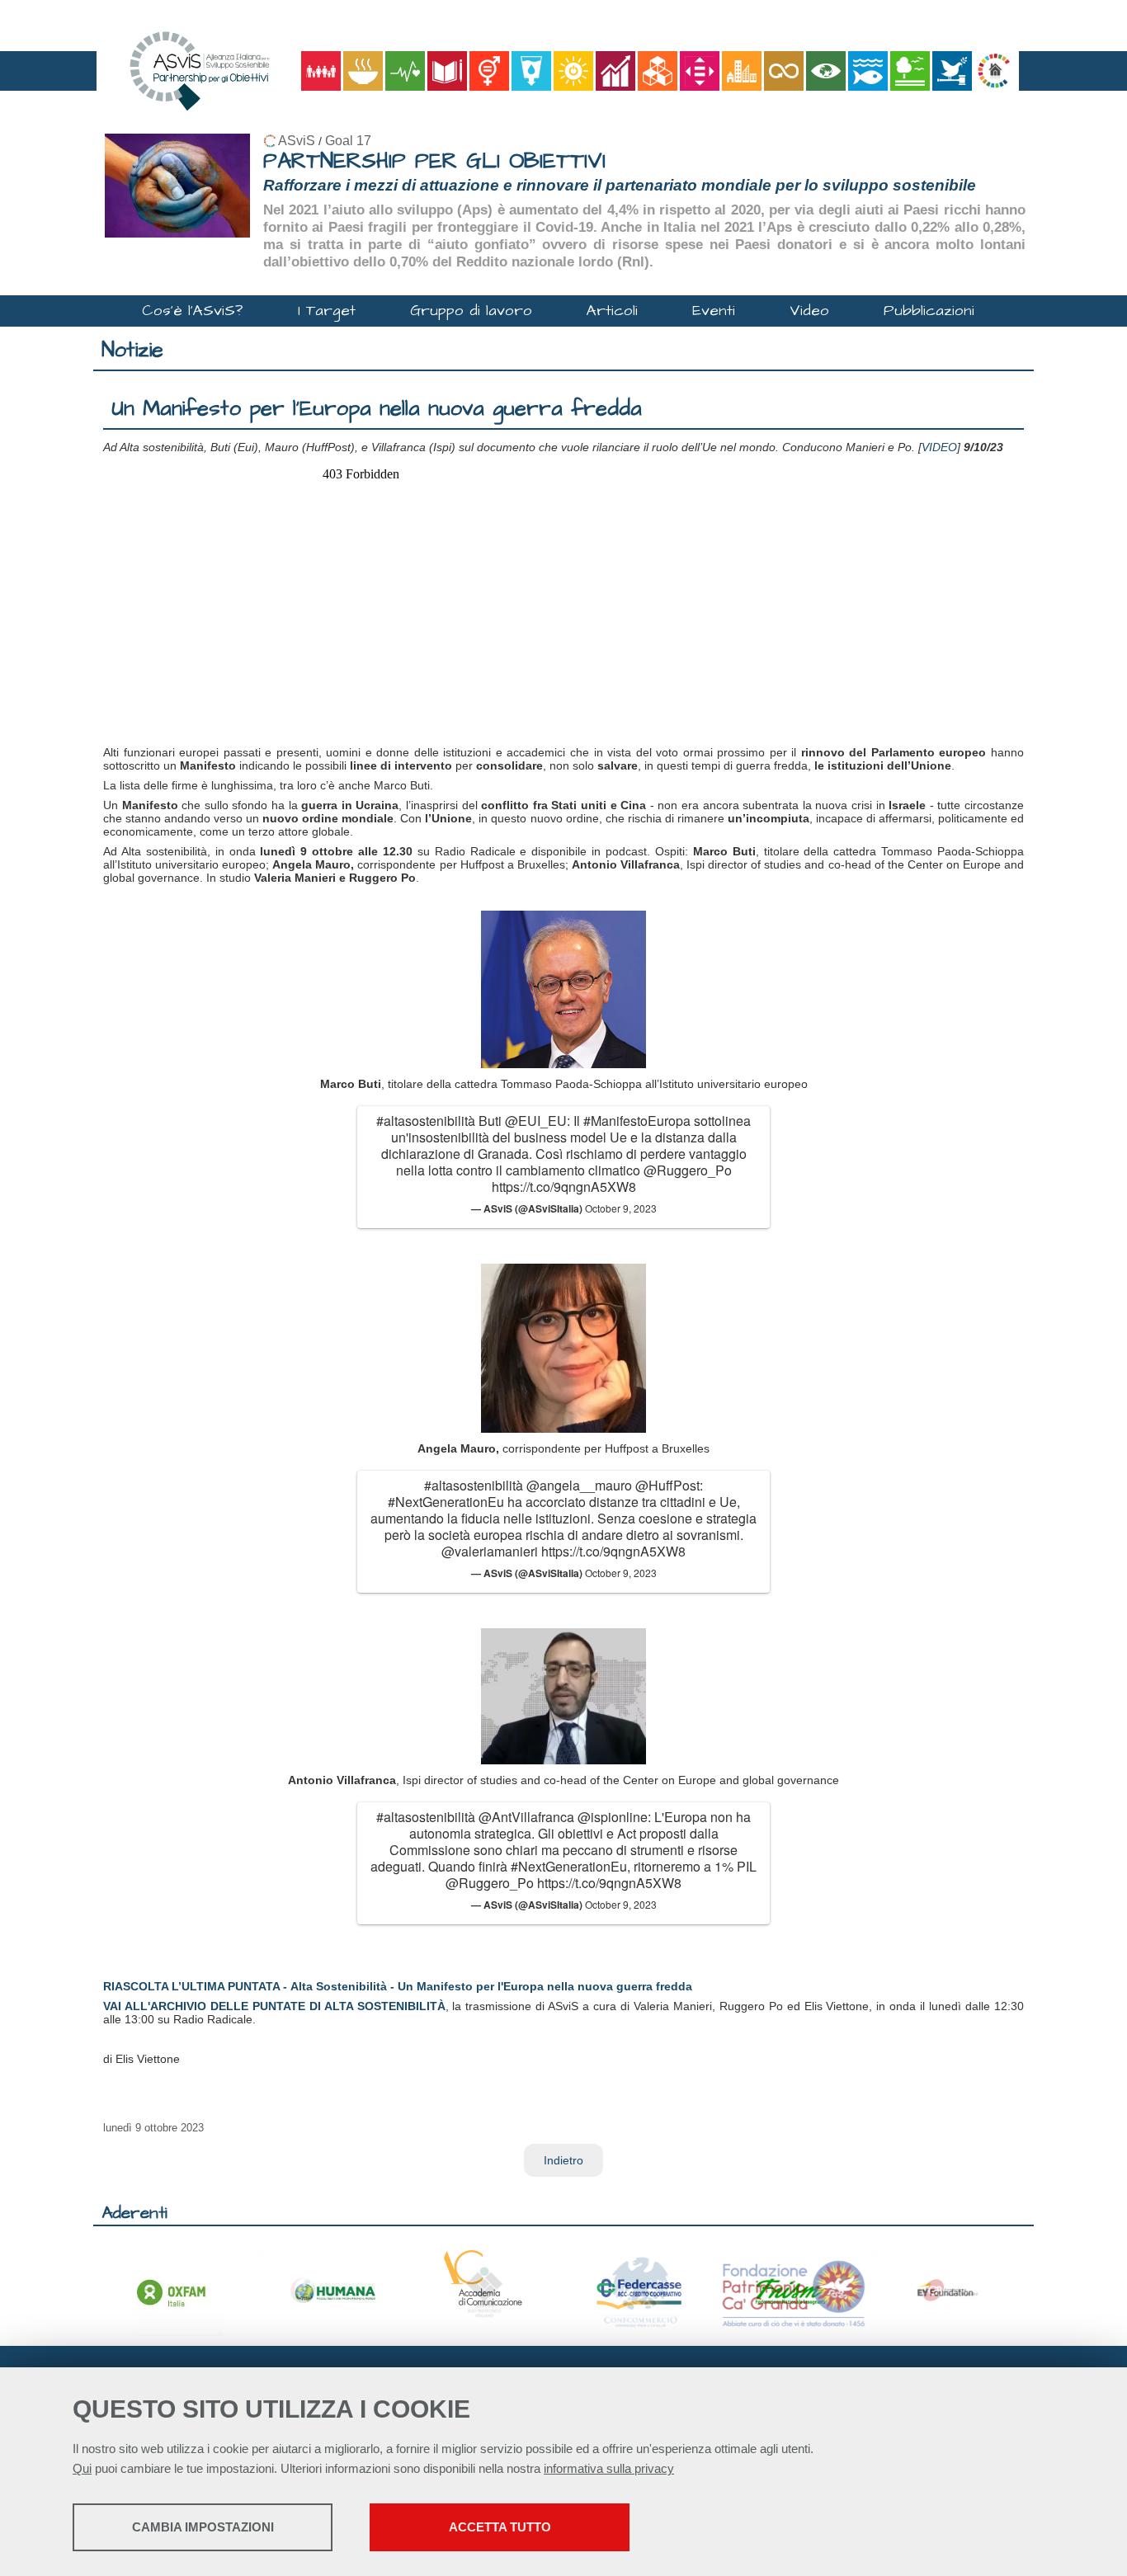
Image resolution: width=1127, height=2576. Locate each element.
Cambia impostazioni (203, 2527)
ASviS (297, 141)
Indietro (563, 2160)
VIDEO (939, 447)
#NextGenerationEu (446, 1502)
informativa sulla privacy (609, 2468)
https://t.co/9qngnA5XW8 (564, 1187)
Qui (82, 2468)
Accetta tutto (500, 2527)
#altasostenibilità (426, 1121)
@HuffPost (667, 1485)
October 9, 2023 (621, 1208)
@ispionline (613, 1817)
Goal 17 (348, 141)
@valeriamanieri (490, 1551)
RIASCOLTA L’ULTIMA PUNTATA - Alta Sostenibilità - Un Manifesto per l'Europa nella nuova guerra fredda (398, 1986)
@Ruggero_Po (688, 1170)
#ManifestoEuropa (637, 1121)
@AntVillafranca (526, 1817)
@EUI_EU (536, 1121)
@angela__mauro (579, 1485)
